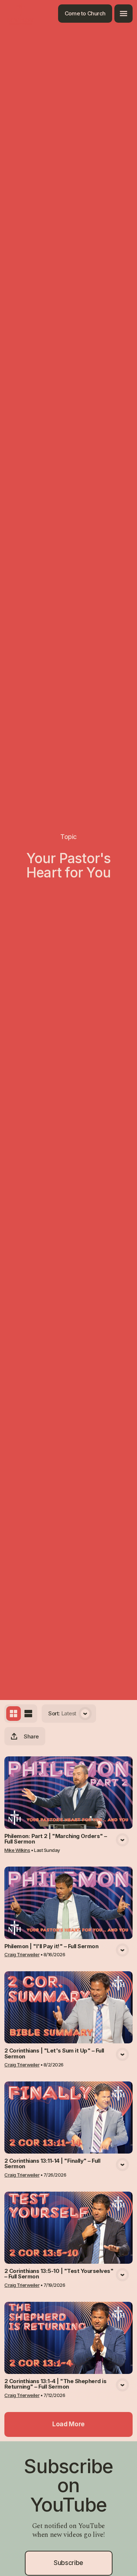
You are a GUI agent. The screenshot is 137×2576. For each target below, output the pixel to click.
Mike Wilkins (17, 1850)
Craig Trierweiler (22, 1954)
